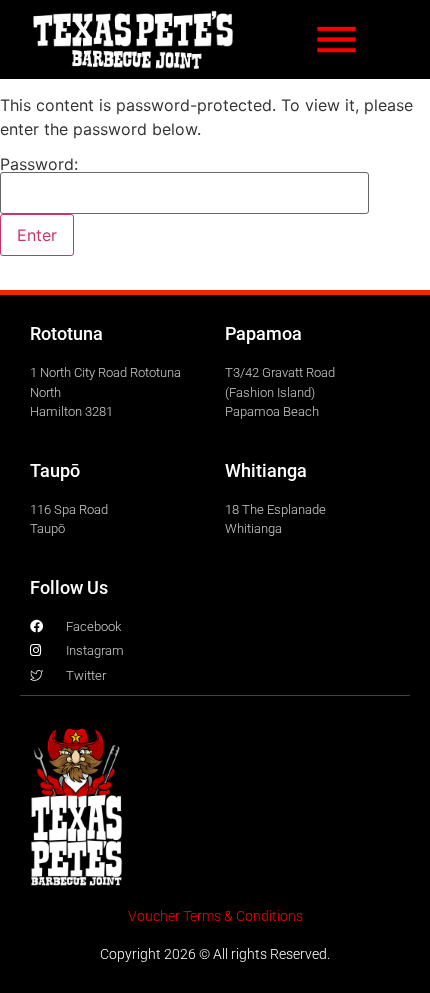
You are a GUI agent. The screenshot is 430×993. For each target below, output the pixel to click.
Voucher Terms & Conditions (215, 916)
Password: (39, 165)
